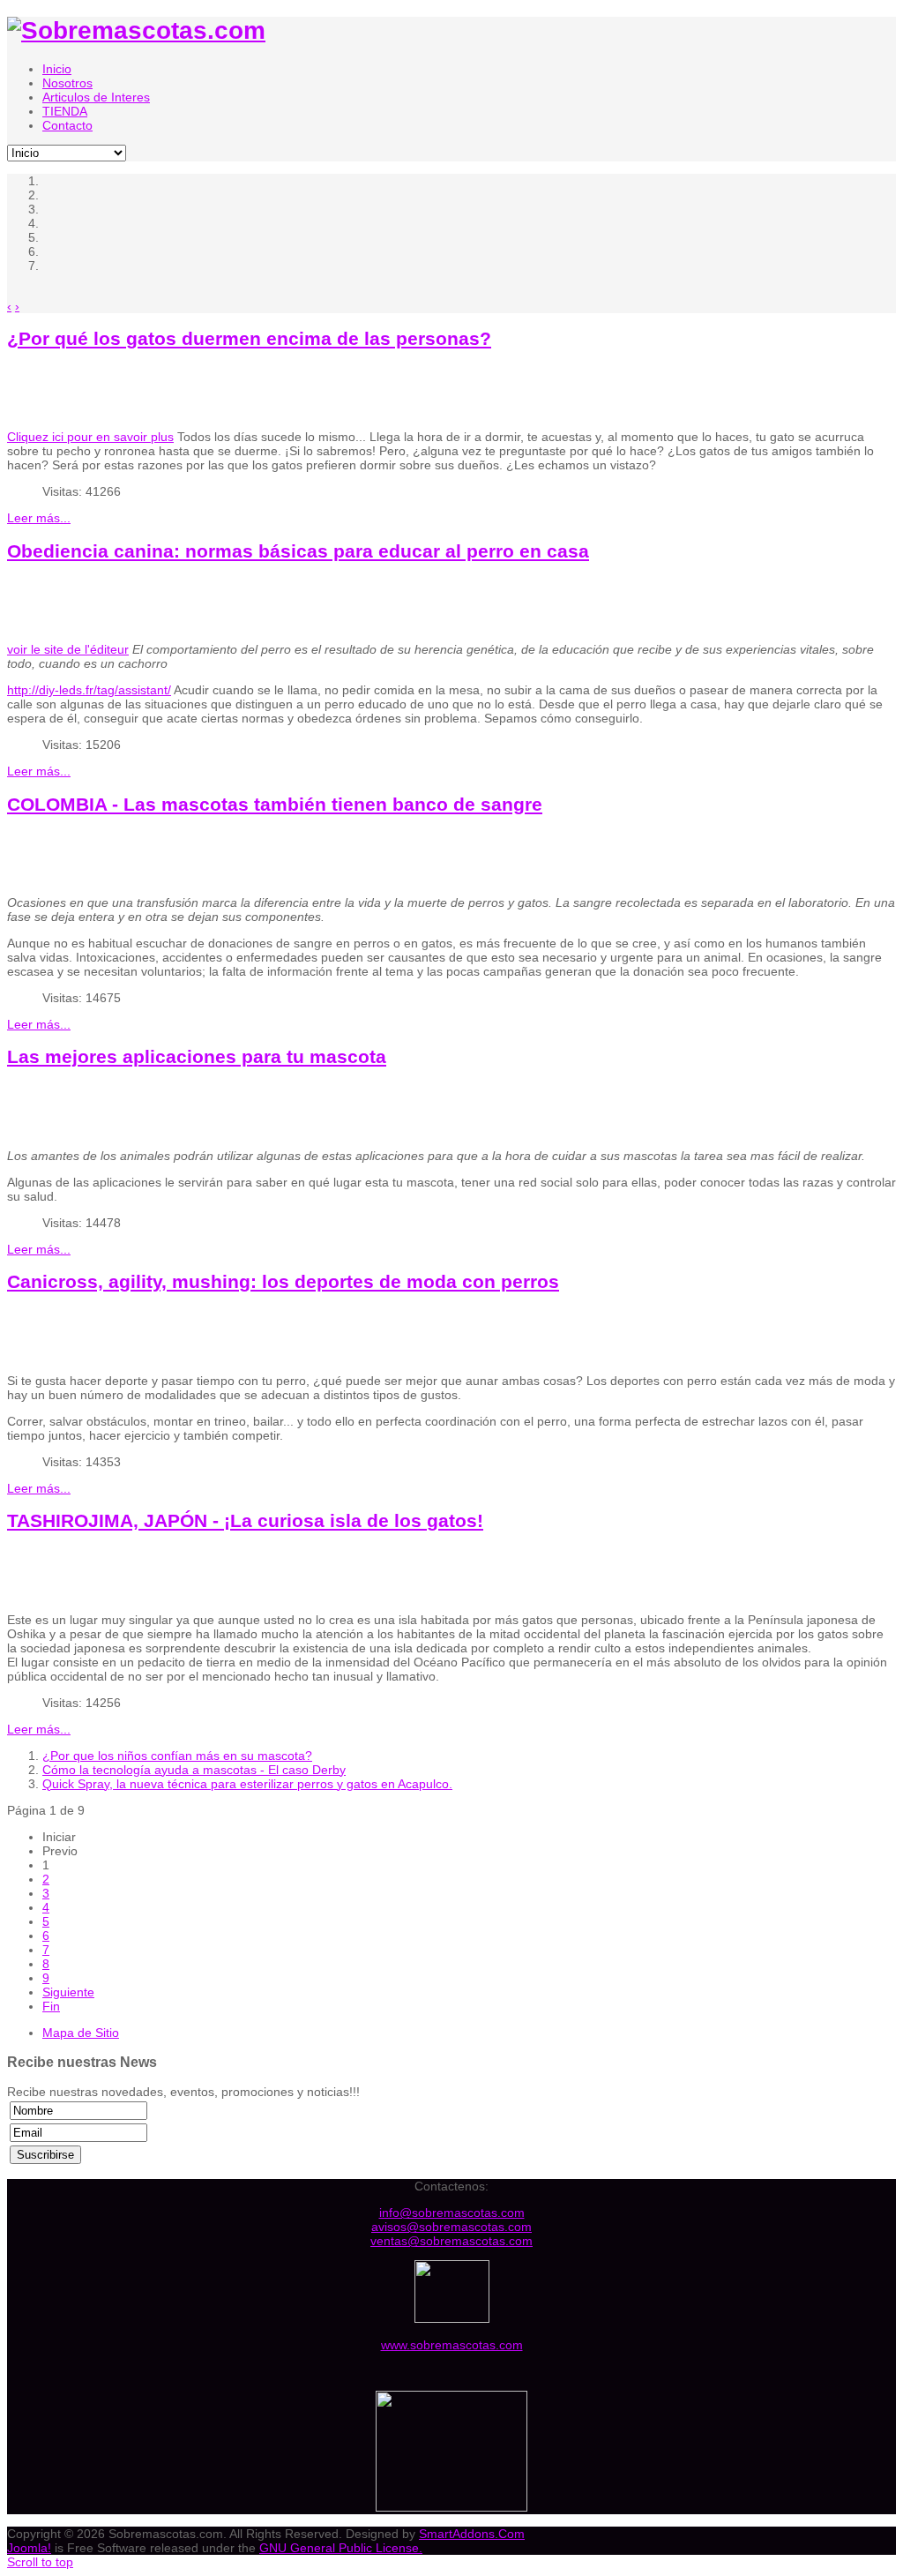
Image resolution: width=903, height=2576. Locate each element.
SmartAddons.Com (472, 2534)
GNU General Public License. (341, 2548)
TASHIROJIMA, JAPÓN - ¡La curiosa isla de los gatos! (245, 1520)
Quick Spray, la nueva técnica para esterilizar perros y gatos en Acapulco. (247, 1784)
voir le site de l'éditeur (68, 649)
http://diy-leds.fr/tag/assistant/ (89, 690)
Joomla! (29, 2548)
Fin (51, 2006)
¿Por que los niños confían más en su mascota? (177, 1756)
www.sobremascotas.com (452, 2345)
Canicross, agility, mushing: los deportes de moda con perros (283, 1281)
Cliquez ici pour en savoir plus (90, 437)
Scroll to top (40, 2562)
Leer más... (39, 518)
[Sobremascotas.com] (136, 30)
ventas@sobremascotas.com (451, 2241)
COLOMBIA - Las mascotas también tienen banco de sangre (275, 804)
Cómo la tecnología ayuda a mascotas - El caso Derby (194, 1770)
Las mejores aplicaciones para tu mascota (197, 1056)
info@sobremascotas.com (452, 2213)
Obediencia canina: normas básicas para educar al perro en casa (298, 551)
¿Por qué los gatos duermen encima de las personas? (249, 338)
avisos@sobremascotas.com (451, 2227)
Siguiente (68, 1992)
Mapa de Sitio (81, 2033)
